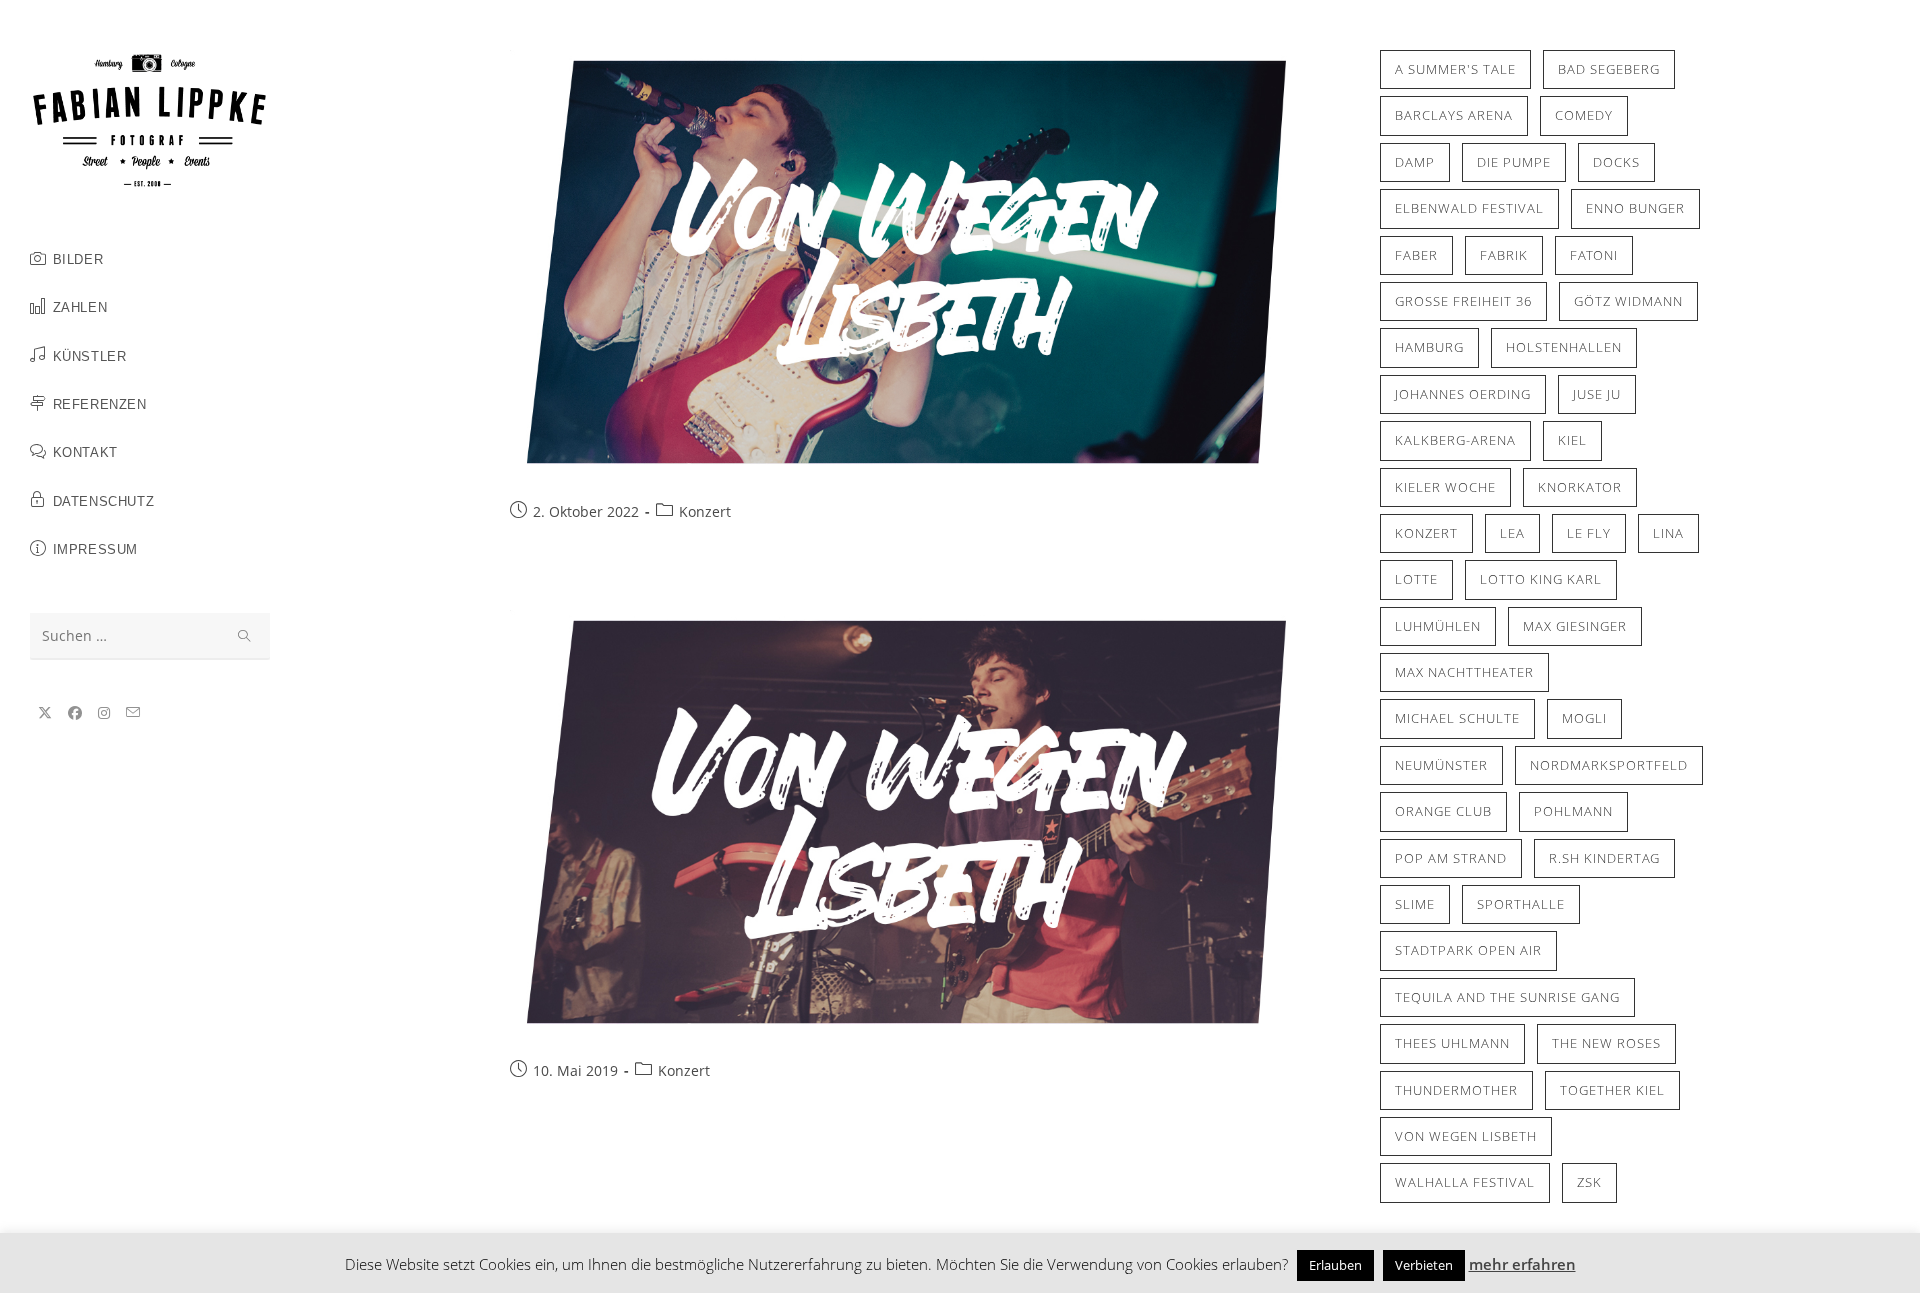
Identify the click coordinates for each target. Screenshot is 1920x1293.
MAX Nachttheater (1464, 672)
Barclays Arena (1454, 115)
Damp (1415, 162)
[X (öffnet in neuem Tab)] (45, 713)
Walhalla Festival (1465, 1182)
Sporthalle (1521, 904)
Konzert (705, 511)
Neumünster (1441, 765)
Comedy (1584, 115)
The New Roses (1606, 1043)
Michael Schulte (1457, 718)
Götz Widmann (1628, 301)
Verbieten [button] (1424, 1265)
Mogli (1584, 718)
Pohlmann (1573, 811)
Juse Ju (1597, 394)
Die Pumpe (1514, 162)
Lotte (1416, 579)
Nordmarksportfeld (1609, 765)
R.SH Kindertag (1604, 858)
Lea (1512, 533)
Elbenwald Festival (1469, 208)
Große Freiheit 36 (1463, 301)
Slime (1415, 904)
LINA (1668, 533)
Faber (1416, 255)
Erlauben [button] (1335, 1265)
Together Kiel (1612, 1090)
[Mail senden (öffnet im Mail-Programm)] (133, 712)
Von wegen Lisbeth (1466, 1136)
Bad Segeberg (1609, 69)
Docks (1616, 162)
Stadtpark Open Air (1468, 950)
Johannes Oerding (1463, 394)
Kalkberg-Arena (1455, 440)
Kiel (1572, 440)
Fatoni (1594, 255)
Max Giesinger (1575, 626)
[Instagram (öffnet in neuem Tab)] (104, 713)
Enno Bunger (1635, 208)
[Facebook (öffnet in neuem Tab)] (75, 713)
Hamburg (1429, 347)
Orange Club (1443, 811)
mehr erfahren (1522, 1264)
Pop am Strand (1451, 858)
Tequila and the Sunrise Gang (1507, 997)
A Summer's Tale (1455, 69)
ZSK (1589, 1182)
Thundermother (1456, 1090)
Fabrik (1504, 255)
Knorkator (1580, 487)
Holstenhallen (1564, 347)
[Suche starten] (245, 636)
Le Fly (1589, 533)
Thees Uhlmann (1452, 1043)
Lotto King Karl (1541, 579)
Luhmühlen (1438, 626)
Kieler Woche (1445, 487)
